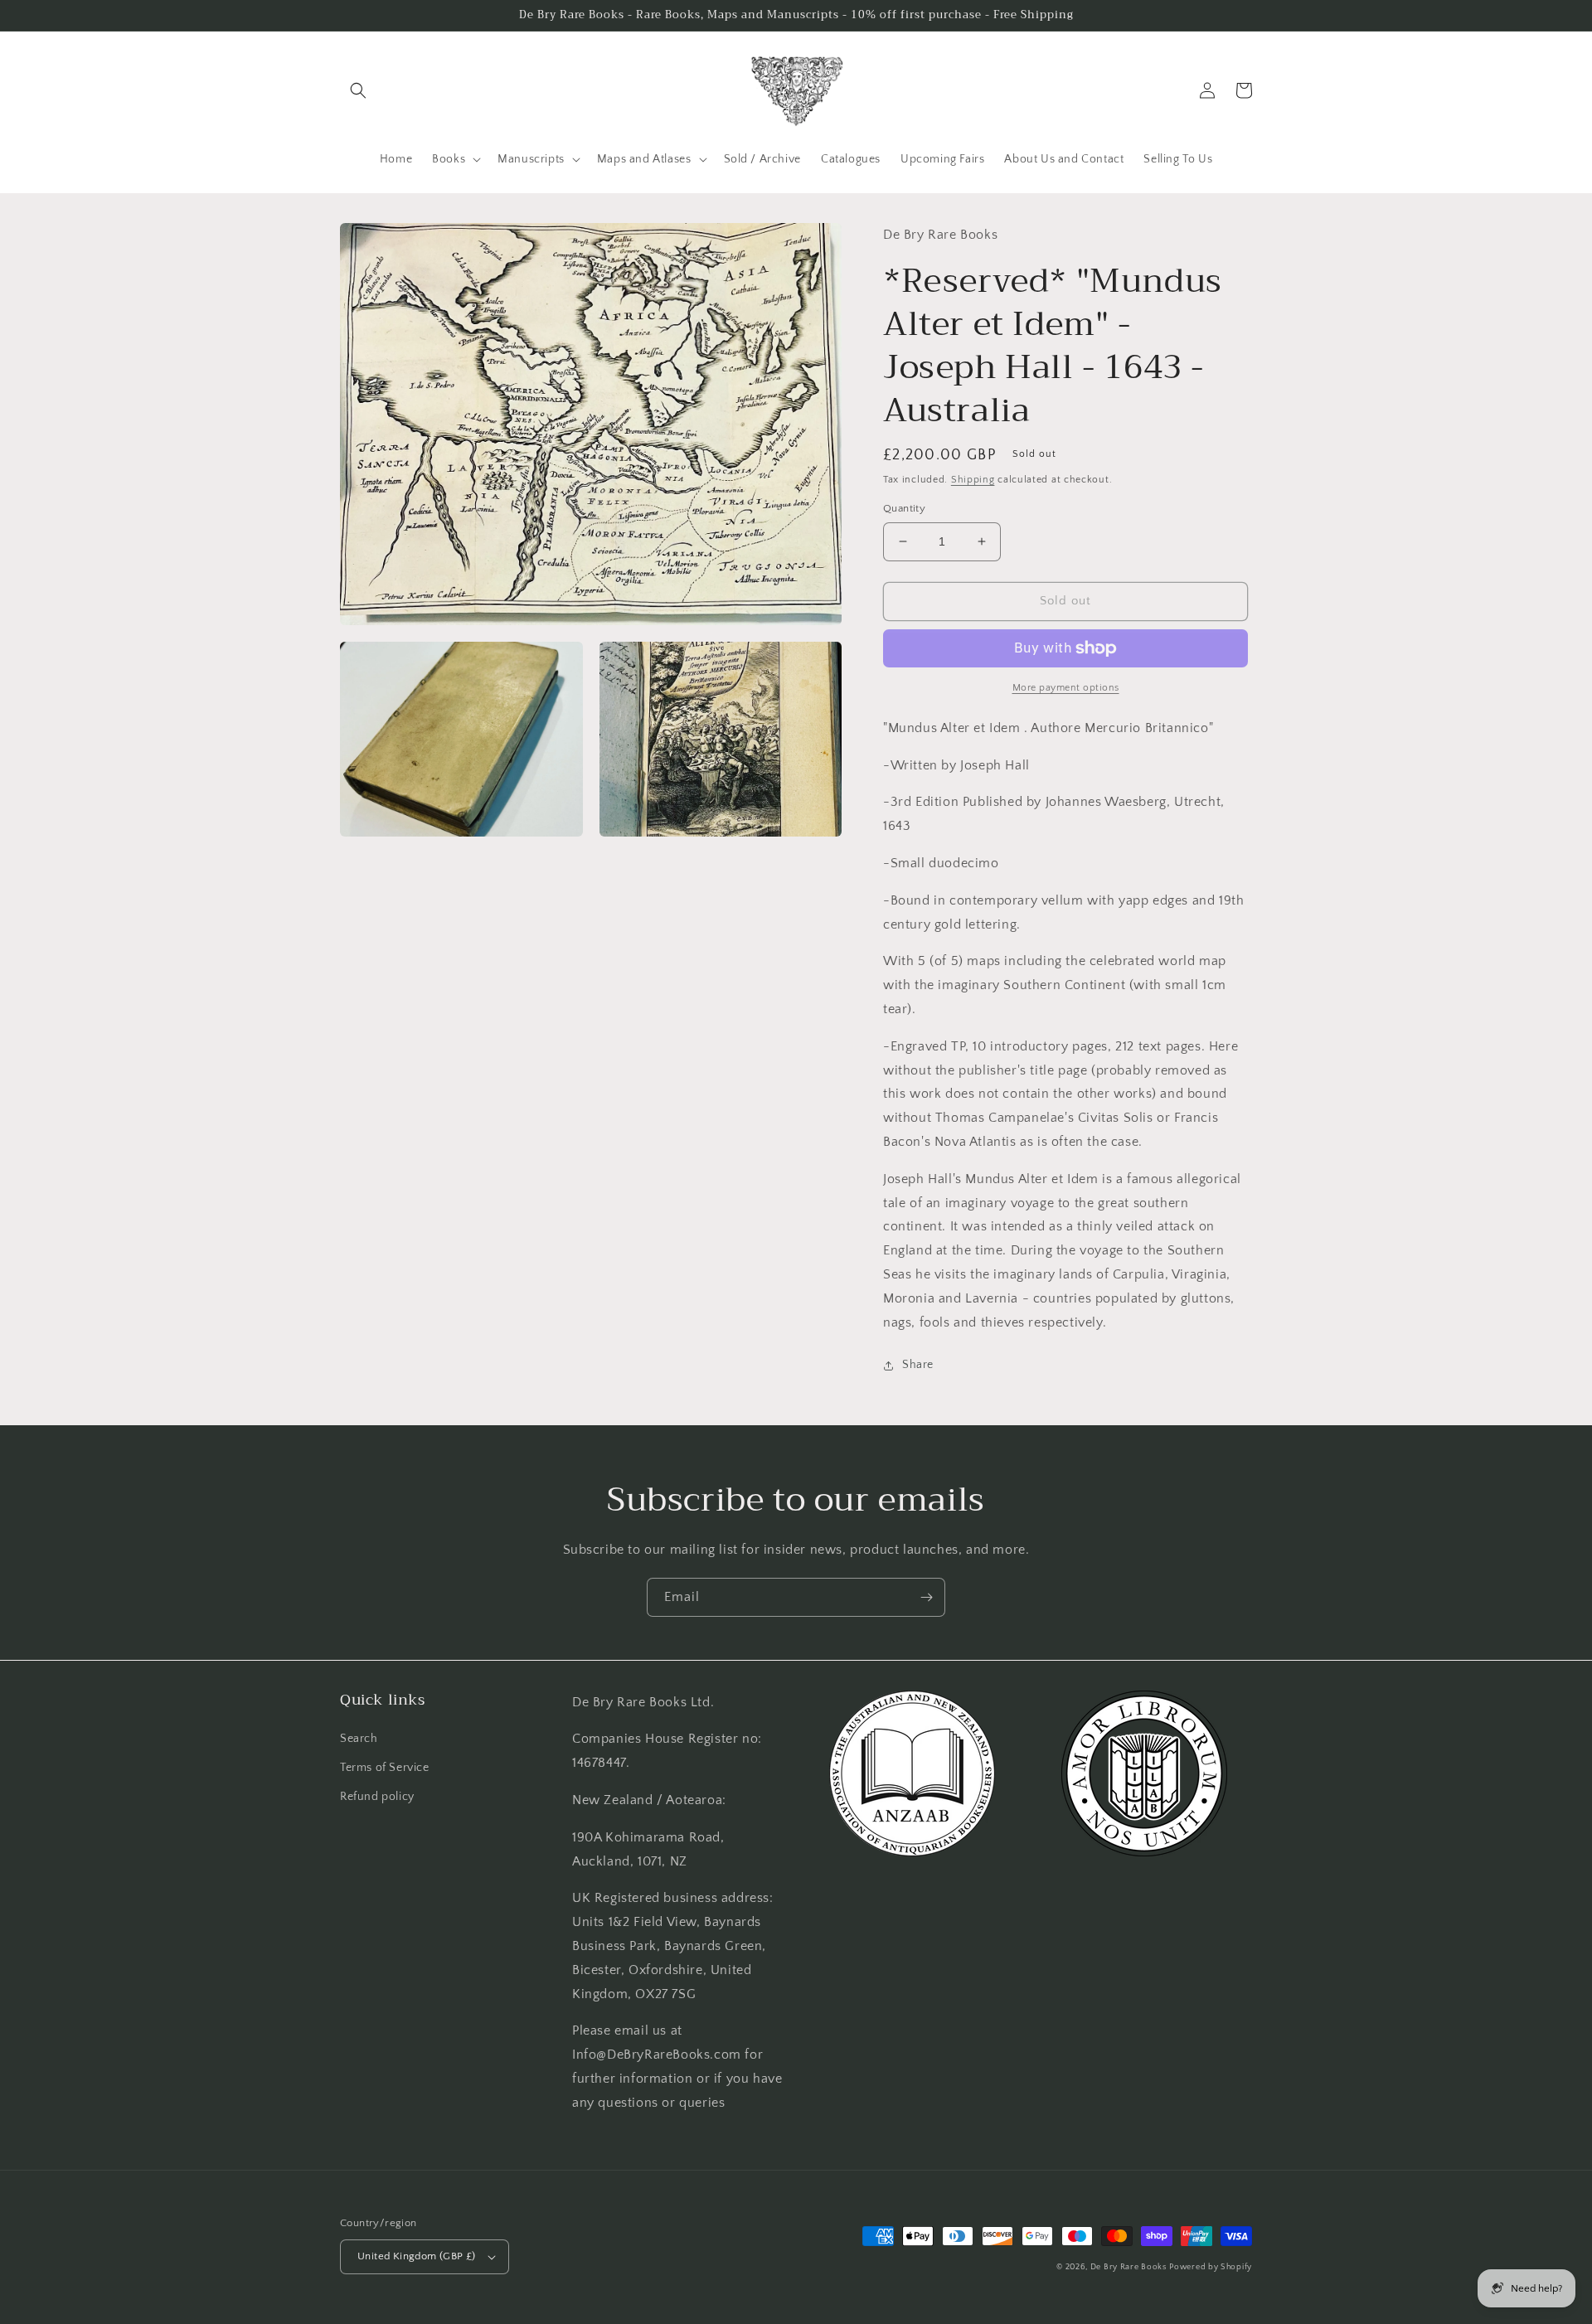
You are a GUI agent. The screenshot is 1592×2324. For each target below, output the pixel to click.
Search (359, 1739)
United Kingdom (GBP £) (417, 2256)
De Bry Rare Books (1128, 2267)
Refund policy (377, 1797)
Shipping (973, 480)
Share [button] (918, 1365)
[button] (358, 90)
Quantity (904, 508)
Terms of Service (385, 1768)
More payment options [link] (1066, 688)
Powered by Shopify (1211, 2267)
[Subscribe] (926, 1597)
